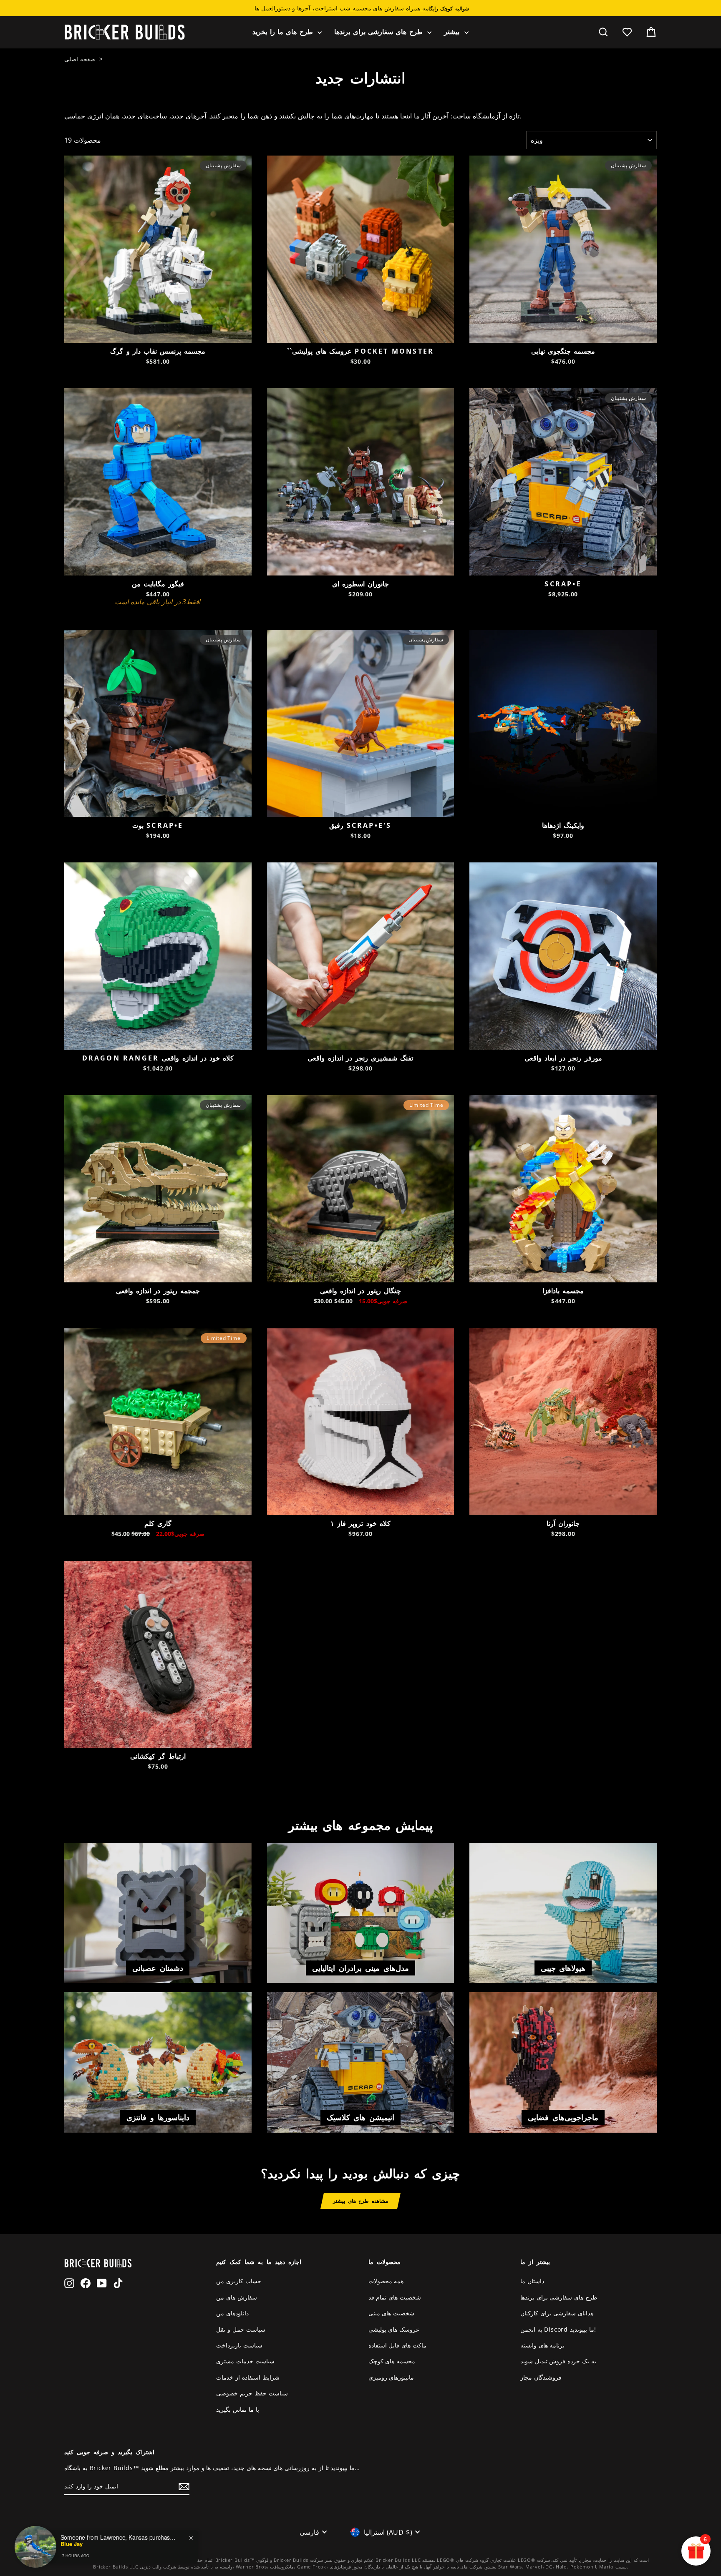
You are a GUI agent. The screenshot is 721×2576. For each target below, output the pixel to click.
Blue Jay (72, 2544)
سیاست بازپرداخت (239, 2345)
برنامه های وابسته (543, 2345)
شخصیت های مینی (392, 2313)
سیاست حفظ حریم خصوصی (252, 2393)
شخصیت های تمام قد (395, 2297)
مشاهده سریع (158, 333)
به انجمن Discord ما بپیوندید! (558, 2329)
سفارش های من (237, 2297)
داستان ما (532, 2281)
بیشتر (453, 32)
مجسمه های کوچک (392, 2361)
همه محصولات (386, 2281)
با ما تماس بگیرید (237, 2409)
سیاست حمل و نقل (241, 2329)
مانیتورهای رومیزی (391, 2377)
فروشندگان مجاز (541, 2377)
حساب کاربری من (239, 2281)
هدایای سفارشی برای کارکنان (557, 2313)
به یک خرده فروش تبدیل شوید (558, 2361)
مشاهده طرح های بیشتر (360, 2201)
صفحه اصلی (80, 59)
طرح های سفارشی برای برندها (380, 32)
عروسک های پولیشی (394, 2329)
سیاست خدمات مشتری (245, 2361)
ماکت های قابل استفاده (397, 2345)
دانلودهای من (232, 2313)
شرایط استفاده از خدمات (248, 2377)
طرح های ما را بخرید (284, 32)
